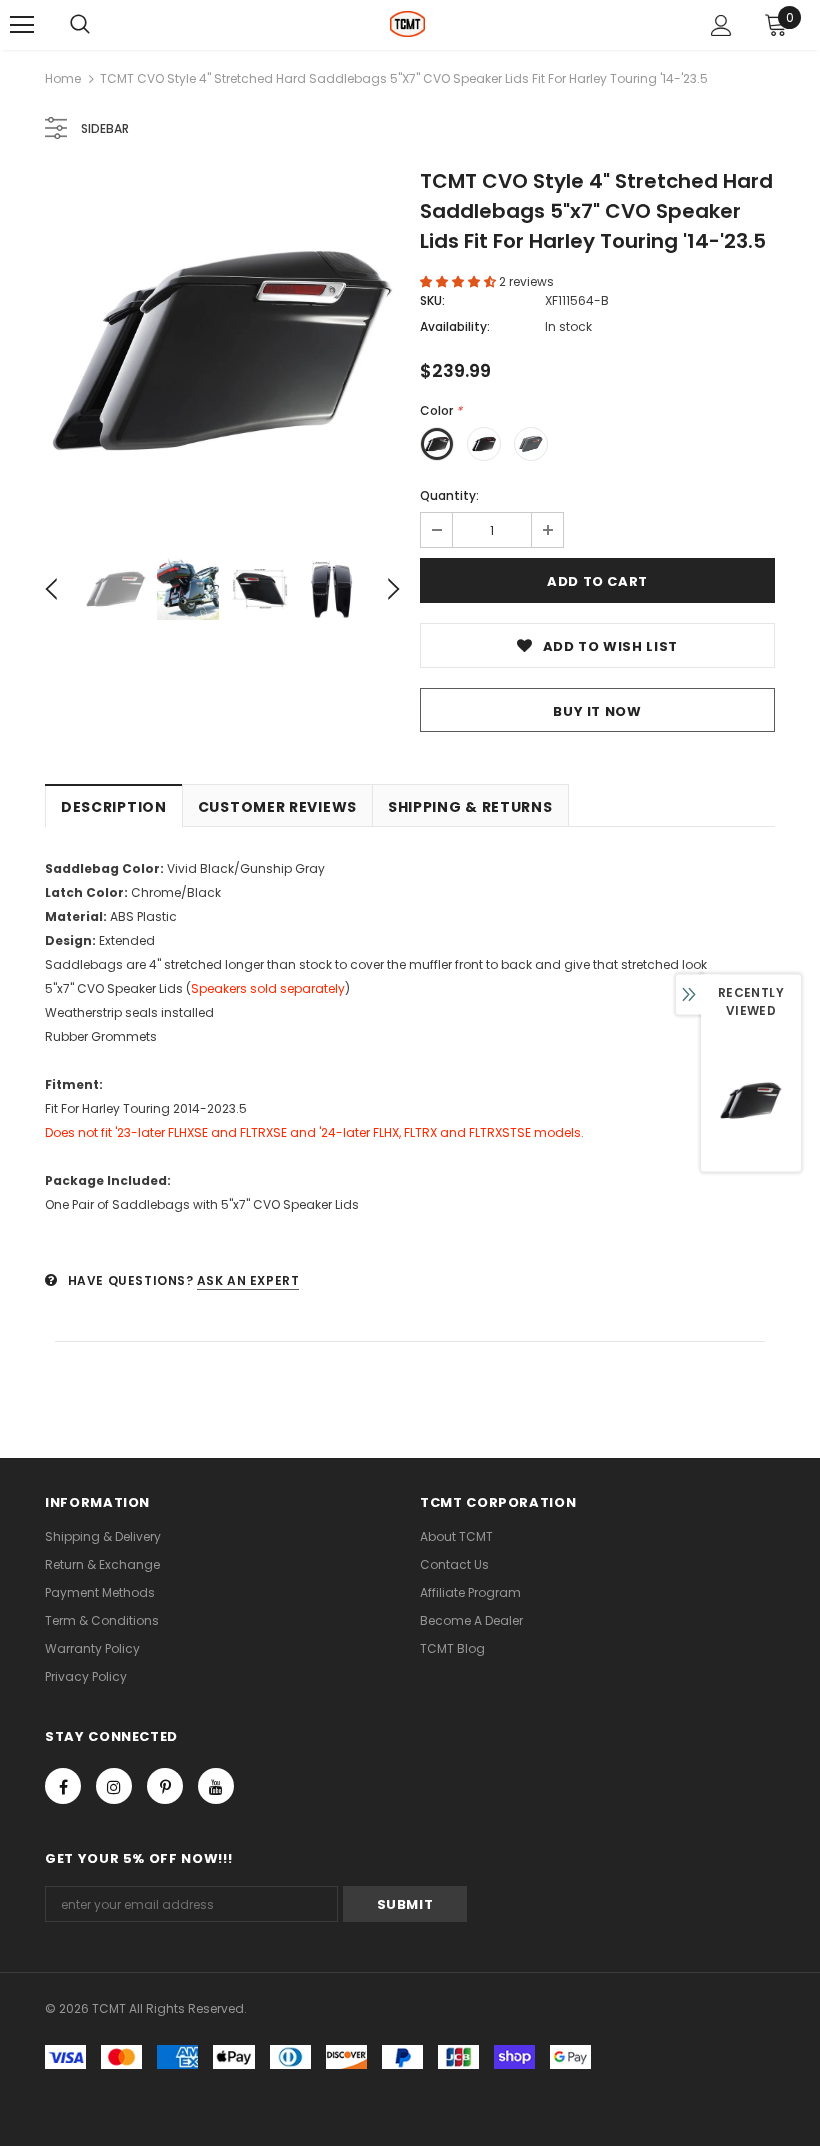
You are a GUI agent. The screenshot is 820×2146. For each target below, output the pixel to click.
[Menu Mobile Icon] (22, 25)
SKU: (432, 300)
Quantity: (449, 495)
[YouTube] (216, 1786)
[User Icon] (721, 25)
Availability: (455, 326)
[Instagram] (114, 1786)
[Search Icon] (80, 25)
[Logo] (407, 24)
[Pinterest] (165, 1786)
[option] (222, 350)
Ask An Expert (248, 1280)
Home (63, 78)
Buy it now (597, 711)
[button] (459, 281)
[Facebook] (63, 1786)
